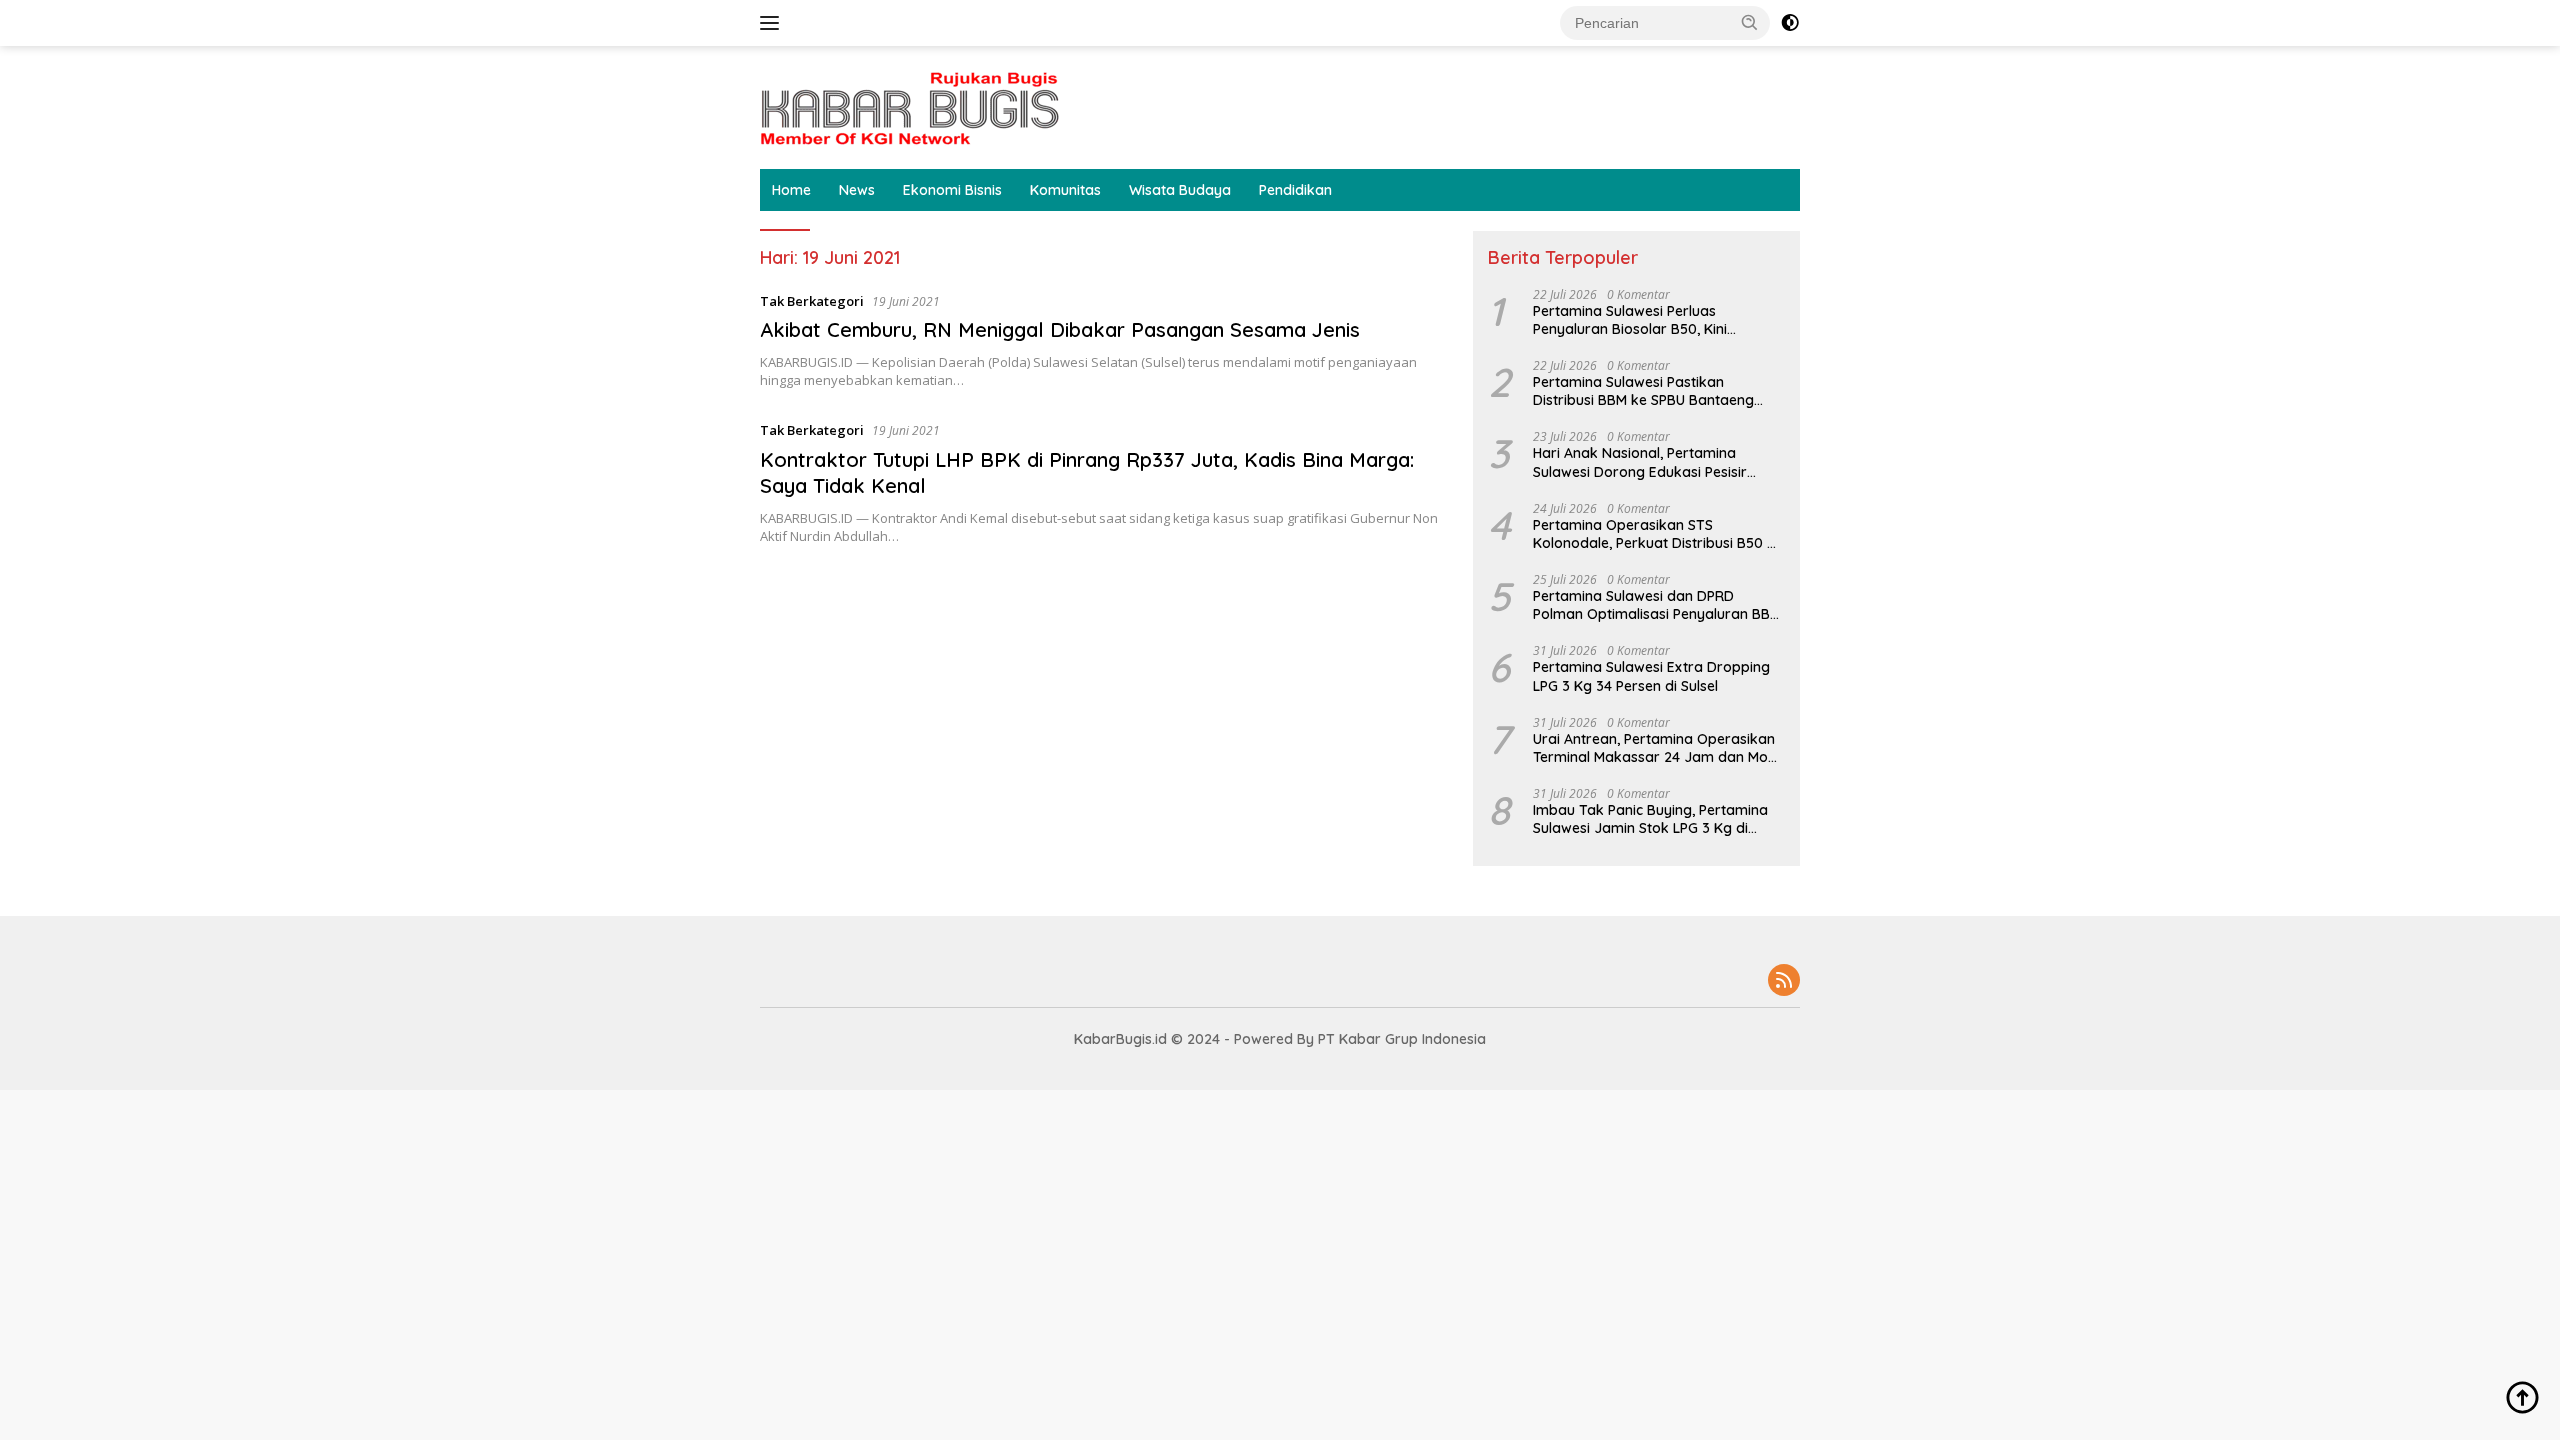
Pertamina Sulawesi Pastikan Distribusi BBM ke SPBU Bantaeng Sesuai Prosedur (1643, 391)
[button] (1750, 22)
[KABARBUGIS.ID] (910, 105)
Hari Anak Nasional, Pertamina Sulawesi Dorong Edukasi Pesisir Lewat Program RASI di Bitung (1640, 462)
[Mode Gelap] (1790, 23)
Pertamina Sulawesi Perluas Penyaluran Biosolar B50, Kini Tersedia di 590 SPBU (1630, 320)
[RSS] (1784, 981)
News (857, 190)
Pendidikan (1295, 190)
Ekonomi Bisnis (952, 190)
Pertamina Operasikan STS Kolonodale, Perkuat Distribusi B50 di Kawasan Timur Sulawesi (1656, 534)
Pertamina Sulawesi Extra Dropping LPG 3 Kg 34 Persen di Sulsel (1651, 676)
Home (791, 190)
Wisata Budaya (1180, 190)
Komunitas (1065, 190)
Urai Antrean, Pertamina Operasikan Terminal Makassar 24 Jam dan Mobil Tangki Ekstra (1658, 748)
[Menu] (773, 23)
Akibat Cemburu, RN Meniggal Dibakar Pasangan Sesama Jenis (1060, 329)
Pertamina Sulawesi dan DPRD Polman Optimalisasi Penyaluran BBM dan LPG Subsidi (1657, 605)
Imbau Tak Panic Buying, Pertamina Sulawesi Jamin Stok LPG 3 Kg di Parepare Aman (1650, 819)
